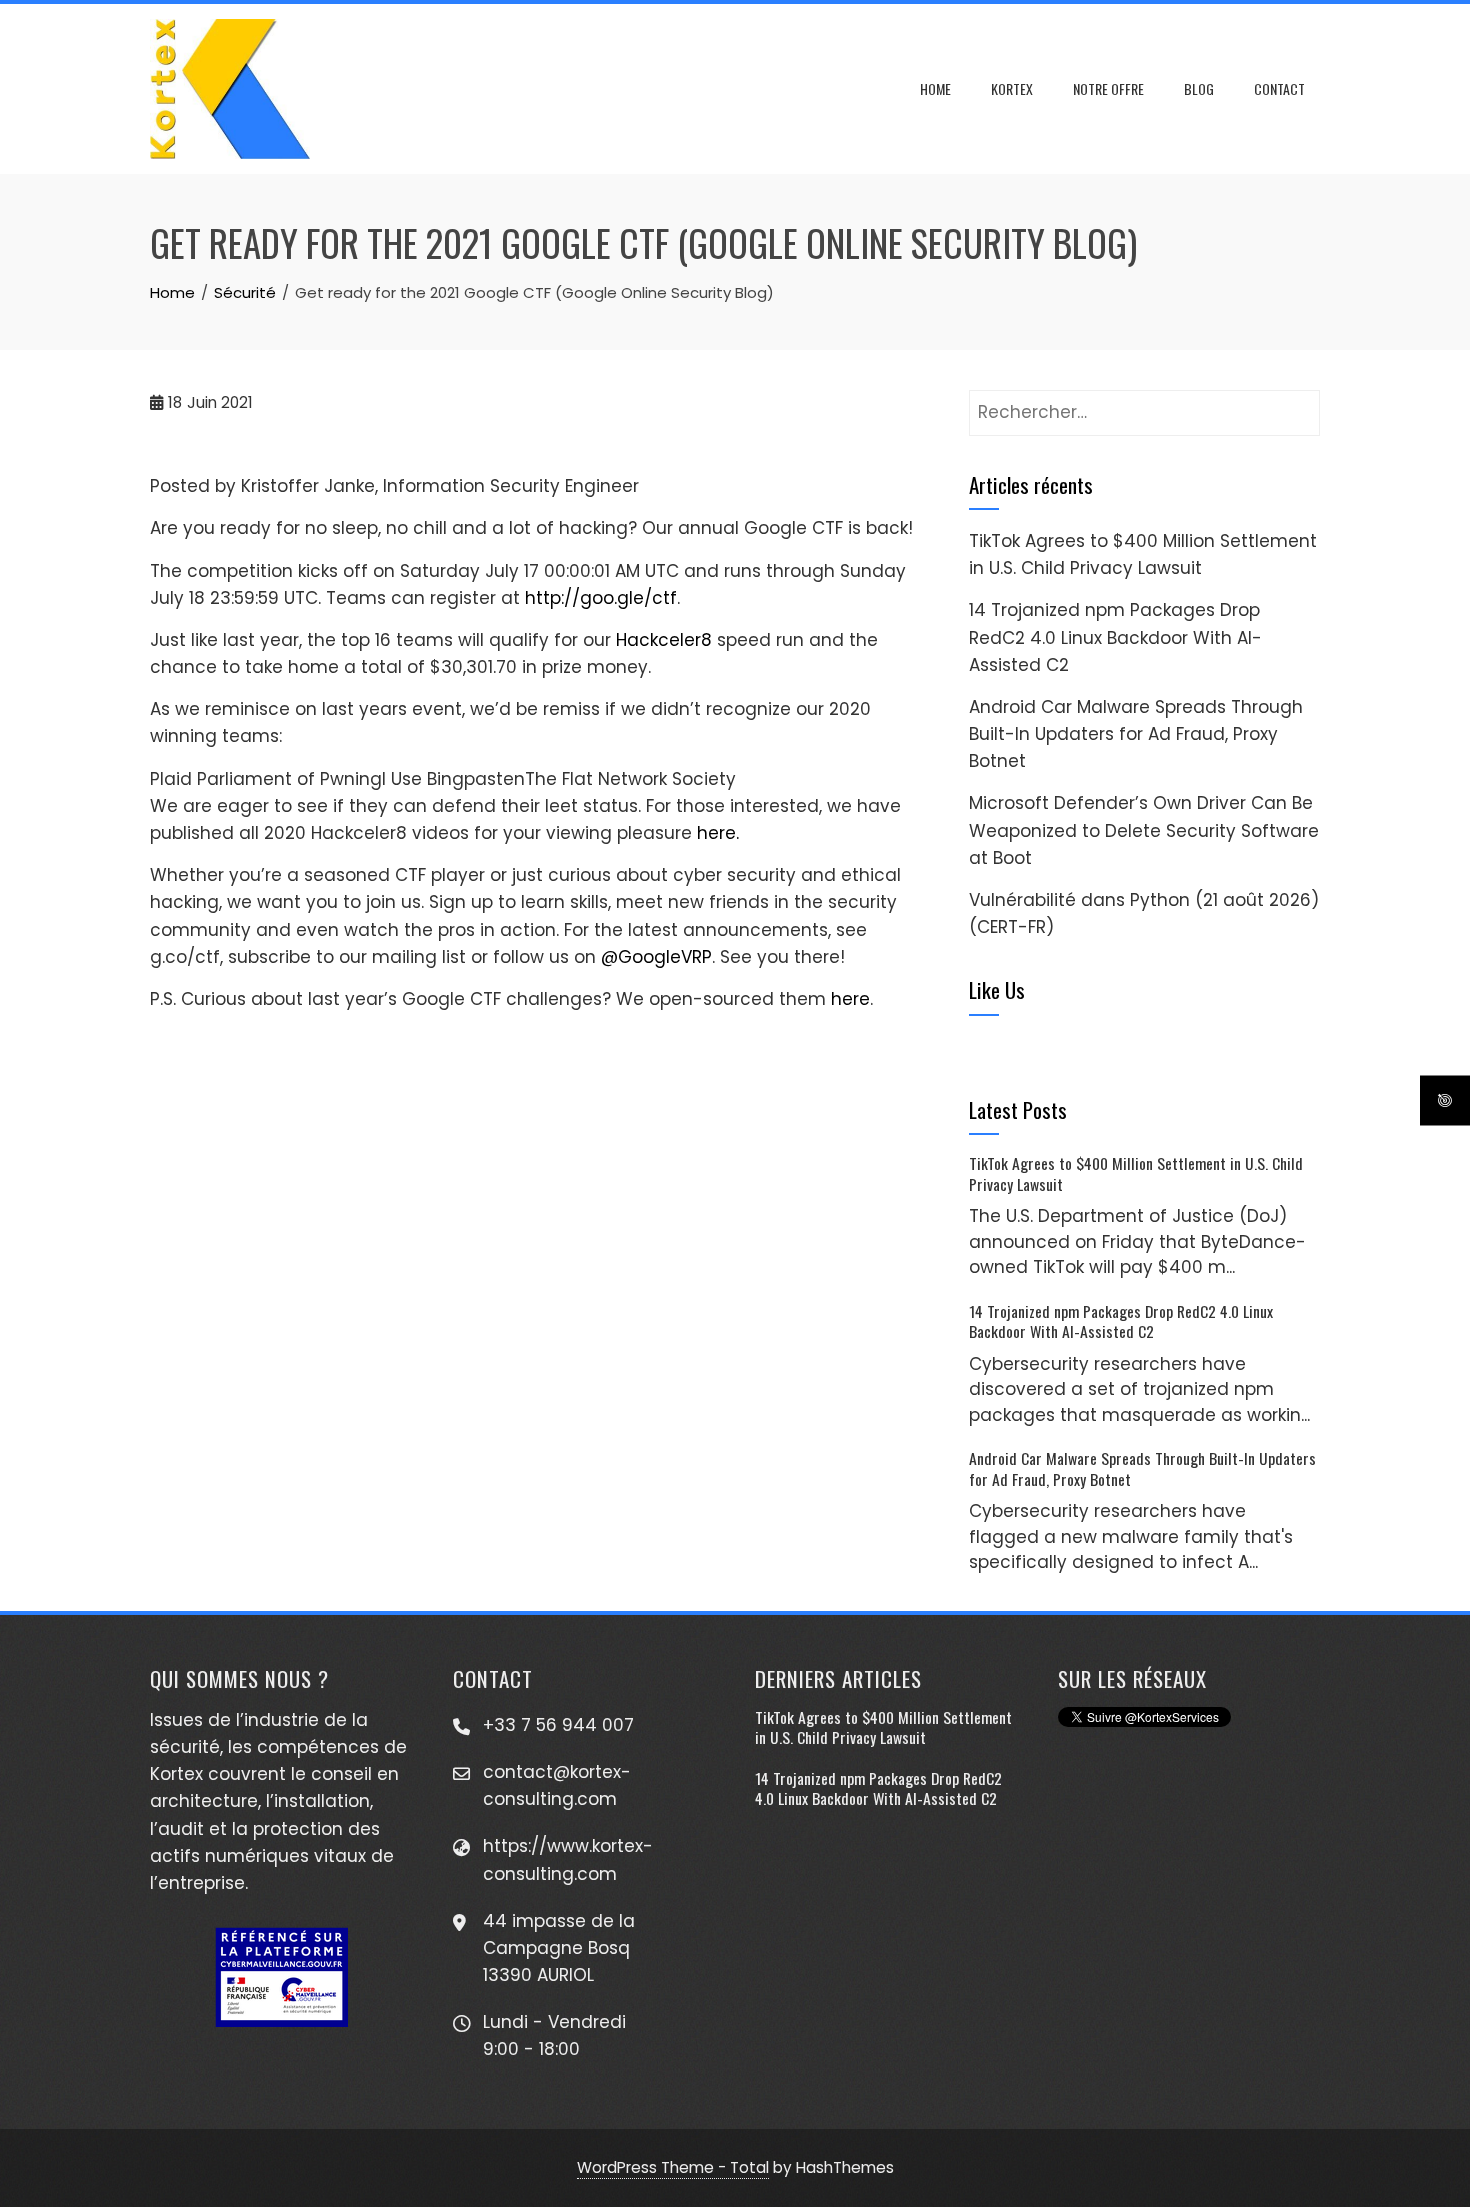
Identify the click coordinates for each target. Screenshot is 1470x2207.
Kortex (1012, 88)
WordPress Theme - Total (673, 2167)
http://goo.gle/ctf (601, 598)
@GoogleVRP (656, 957)
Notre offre (1108, 88)
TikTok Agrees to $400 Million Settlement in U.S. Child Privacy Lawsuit (1136, 1173)
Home (935, 88)
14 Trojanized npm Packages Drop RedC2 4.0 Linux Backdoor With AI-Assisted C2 (1115, 637)
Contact (1279, 88)
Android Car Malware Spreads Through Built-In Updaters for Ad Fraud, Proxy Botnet (1136, 734)
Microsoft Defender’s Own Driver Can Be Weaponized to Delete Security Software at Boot (1144, 830)
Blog (1199, 88)
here (850, 999)
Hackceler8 (664, 640)
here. (718, 833)
